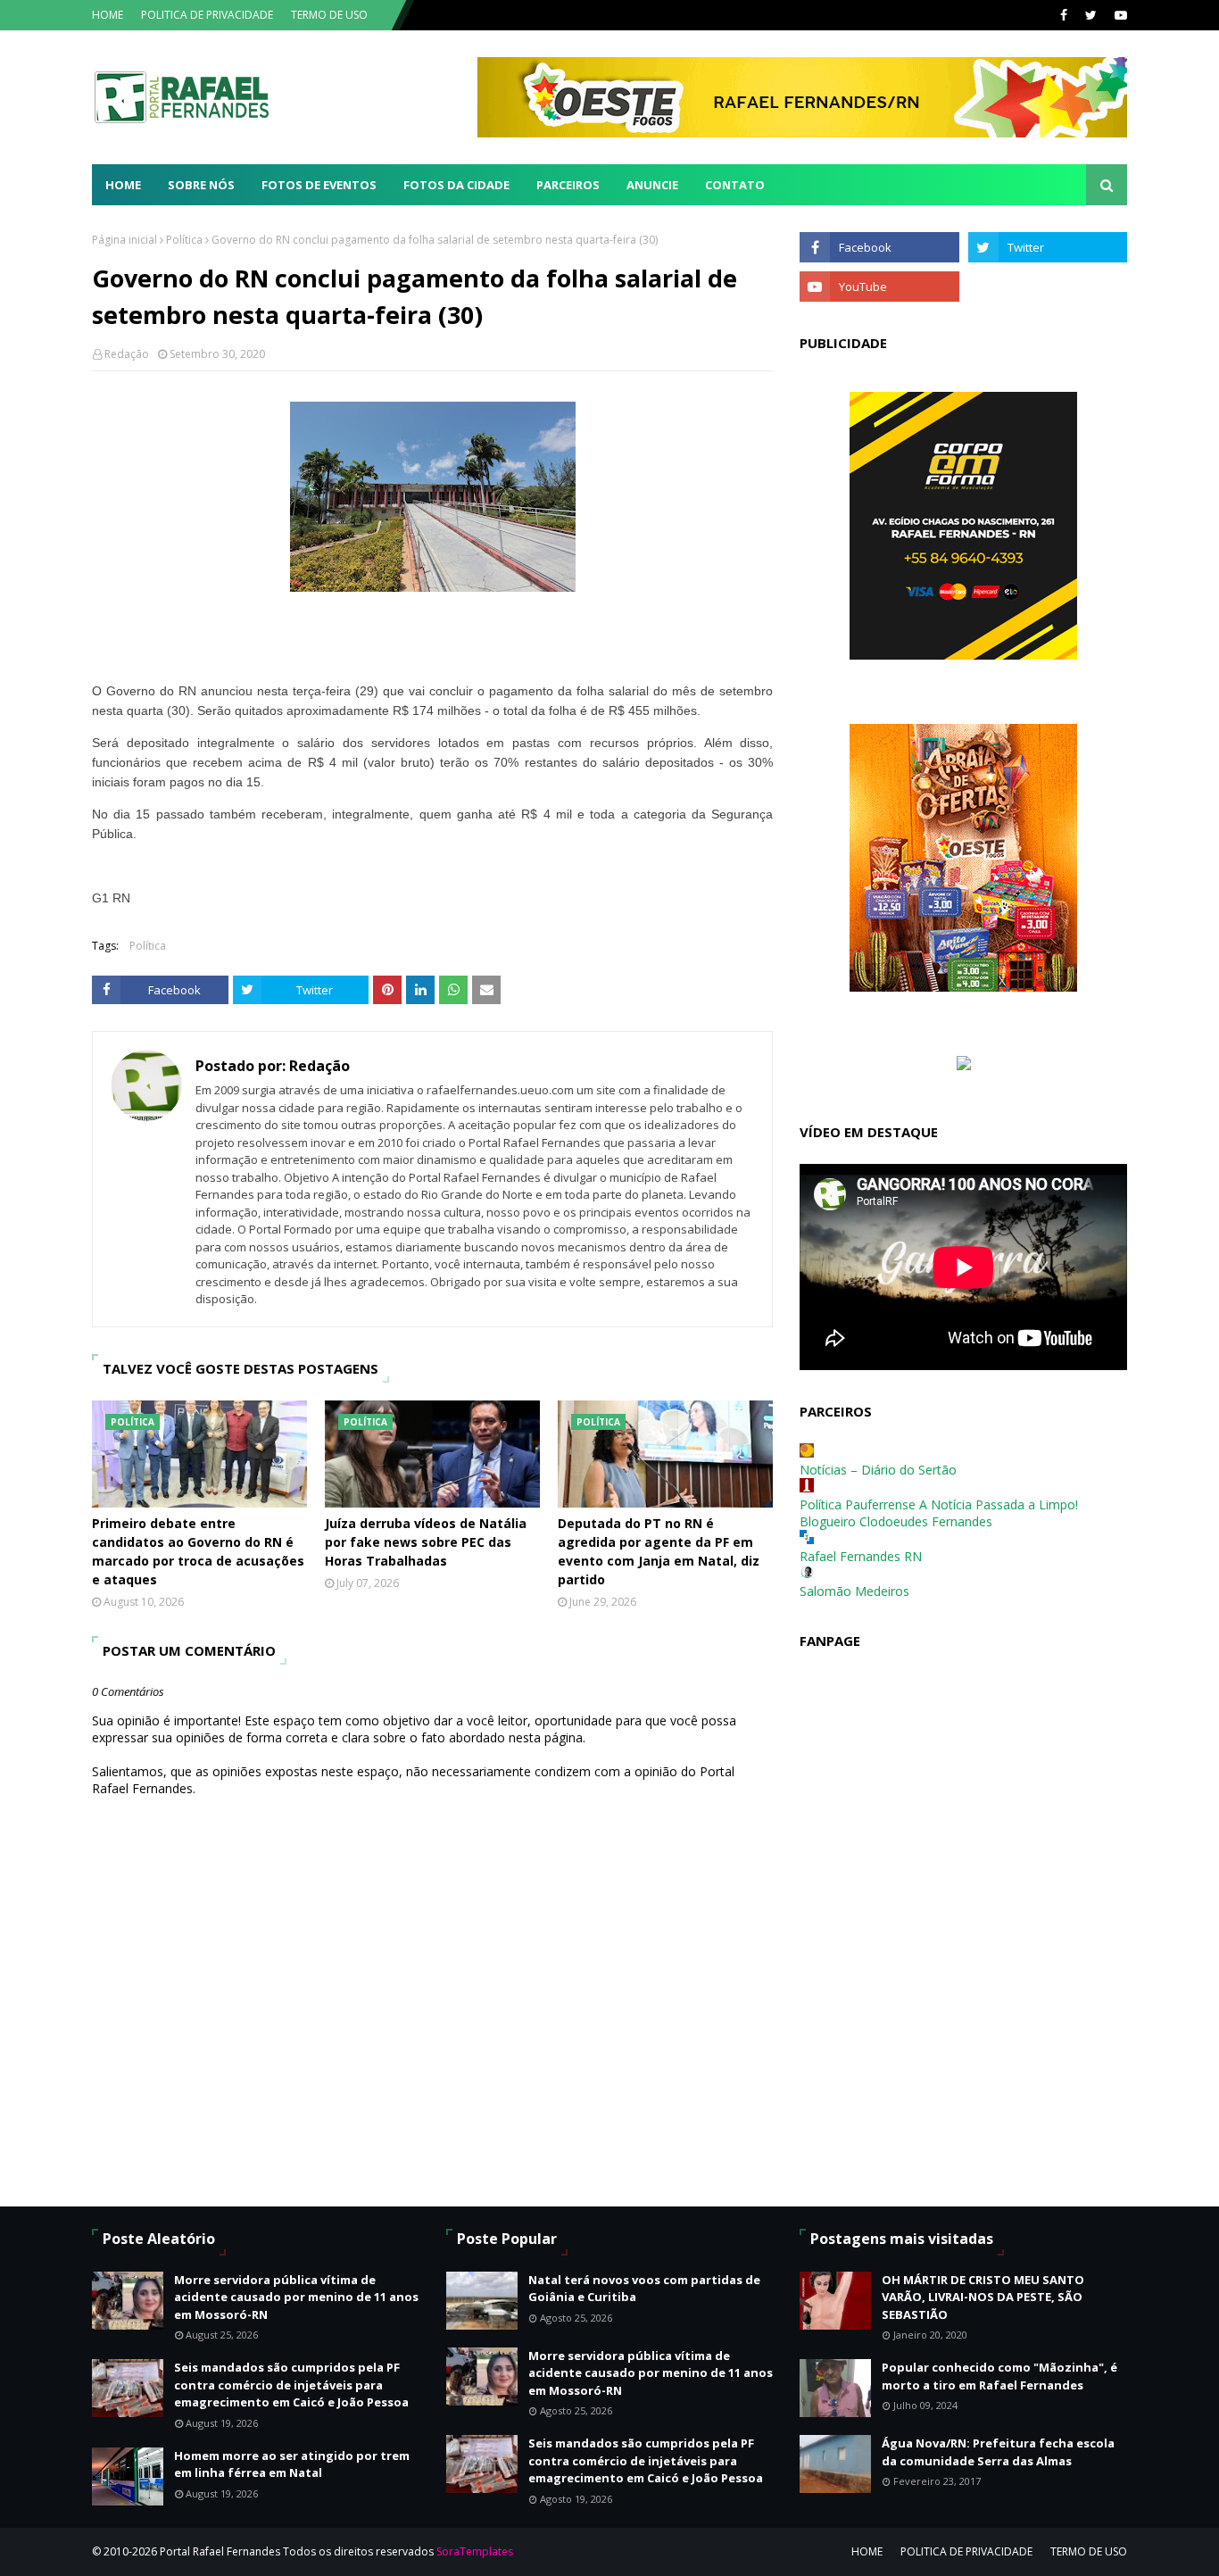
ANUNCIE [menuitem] (652, 185)
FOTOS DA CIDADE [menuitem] (456, 185)
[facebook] (1064, 15)
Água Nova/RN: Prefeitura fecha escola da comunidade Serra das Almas (998, 2452)
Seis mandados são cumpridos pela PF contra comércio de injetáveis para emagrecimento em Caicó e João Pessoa (291, 2385)
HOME (108, 15)
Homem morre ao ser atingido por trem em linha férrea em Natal (292, 2464)
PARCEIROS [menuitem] (568, 185)
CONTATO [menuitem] (735, 185)
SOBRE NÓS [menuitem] (201, 185)
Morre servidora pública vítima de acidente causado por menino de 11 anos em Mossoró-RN (296, 2297)
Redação (127, 354)
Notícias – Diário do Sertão (878, 1470)
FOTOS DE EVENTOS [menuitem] (319, 185)
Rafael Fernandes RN (861, 1556)
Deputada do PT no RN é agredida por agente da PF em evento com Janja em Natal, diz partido (659, 1551)
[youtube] (1119, 15)
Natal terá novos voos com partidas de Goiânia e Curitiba (644, 2289)
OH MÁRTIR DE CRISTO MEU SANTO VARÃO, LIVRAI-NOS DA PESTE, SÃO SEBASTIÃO (983, 2297)
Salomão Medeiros (854, 1591)
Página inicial (124, 240)
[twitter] (1091, 15)
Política (184, 240)
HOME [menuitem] (123, 185)
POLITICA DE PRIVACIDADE (207, 15)
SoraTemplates (475, 2551)
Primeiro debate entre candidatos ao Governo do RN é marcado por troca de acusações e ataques (198, 1551)
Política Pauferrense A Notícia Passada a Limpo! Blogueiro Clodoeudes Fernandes (939, 1513)
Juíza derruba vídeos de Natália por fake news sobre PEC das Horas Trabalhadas (426, 1542)
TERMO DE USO (329, 15)
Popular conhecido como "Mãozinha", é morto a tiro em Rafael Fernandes (999, 2376)
